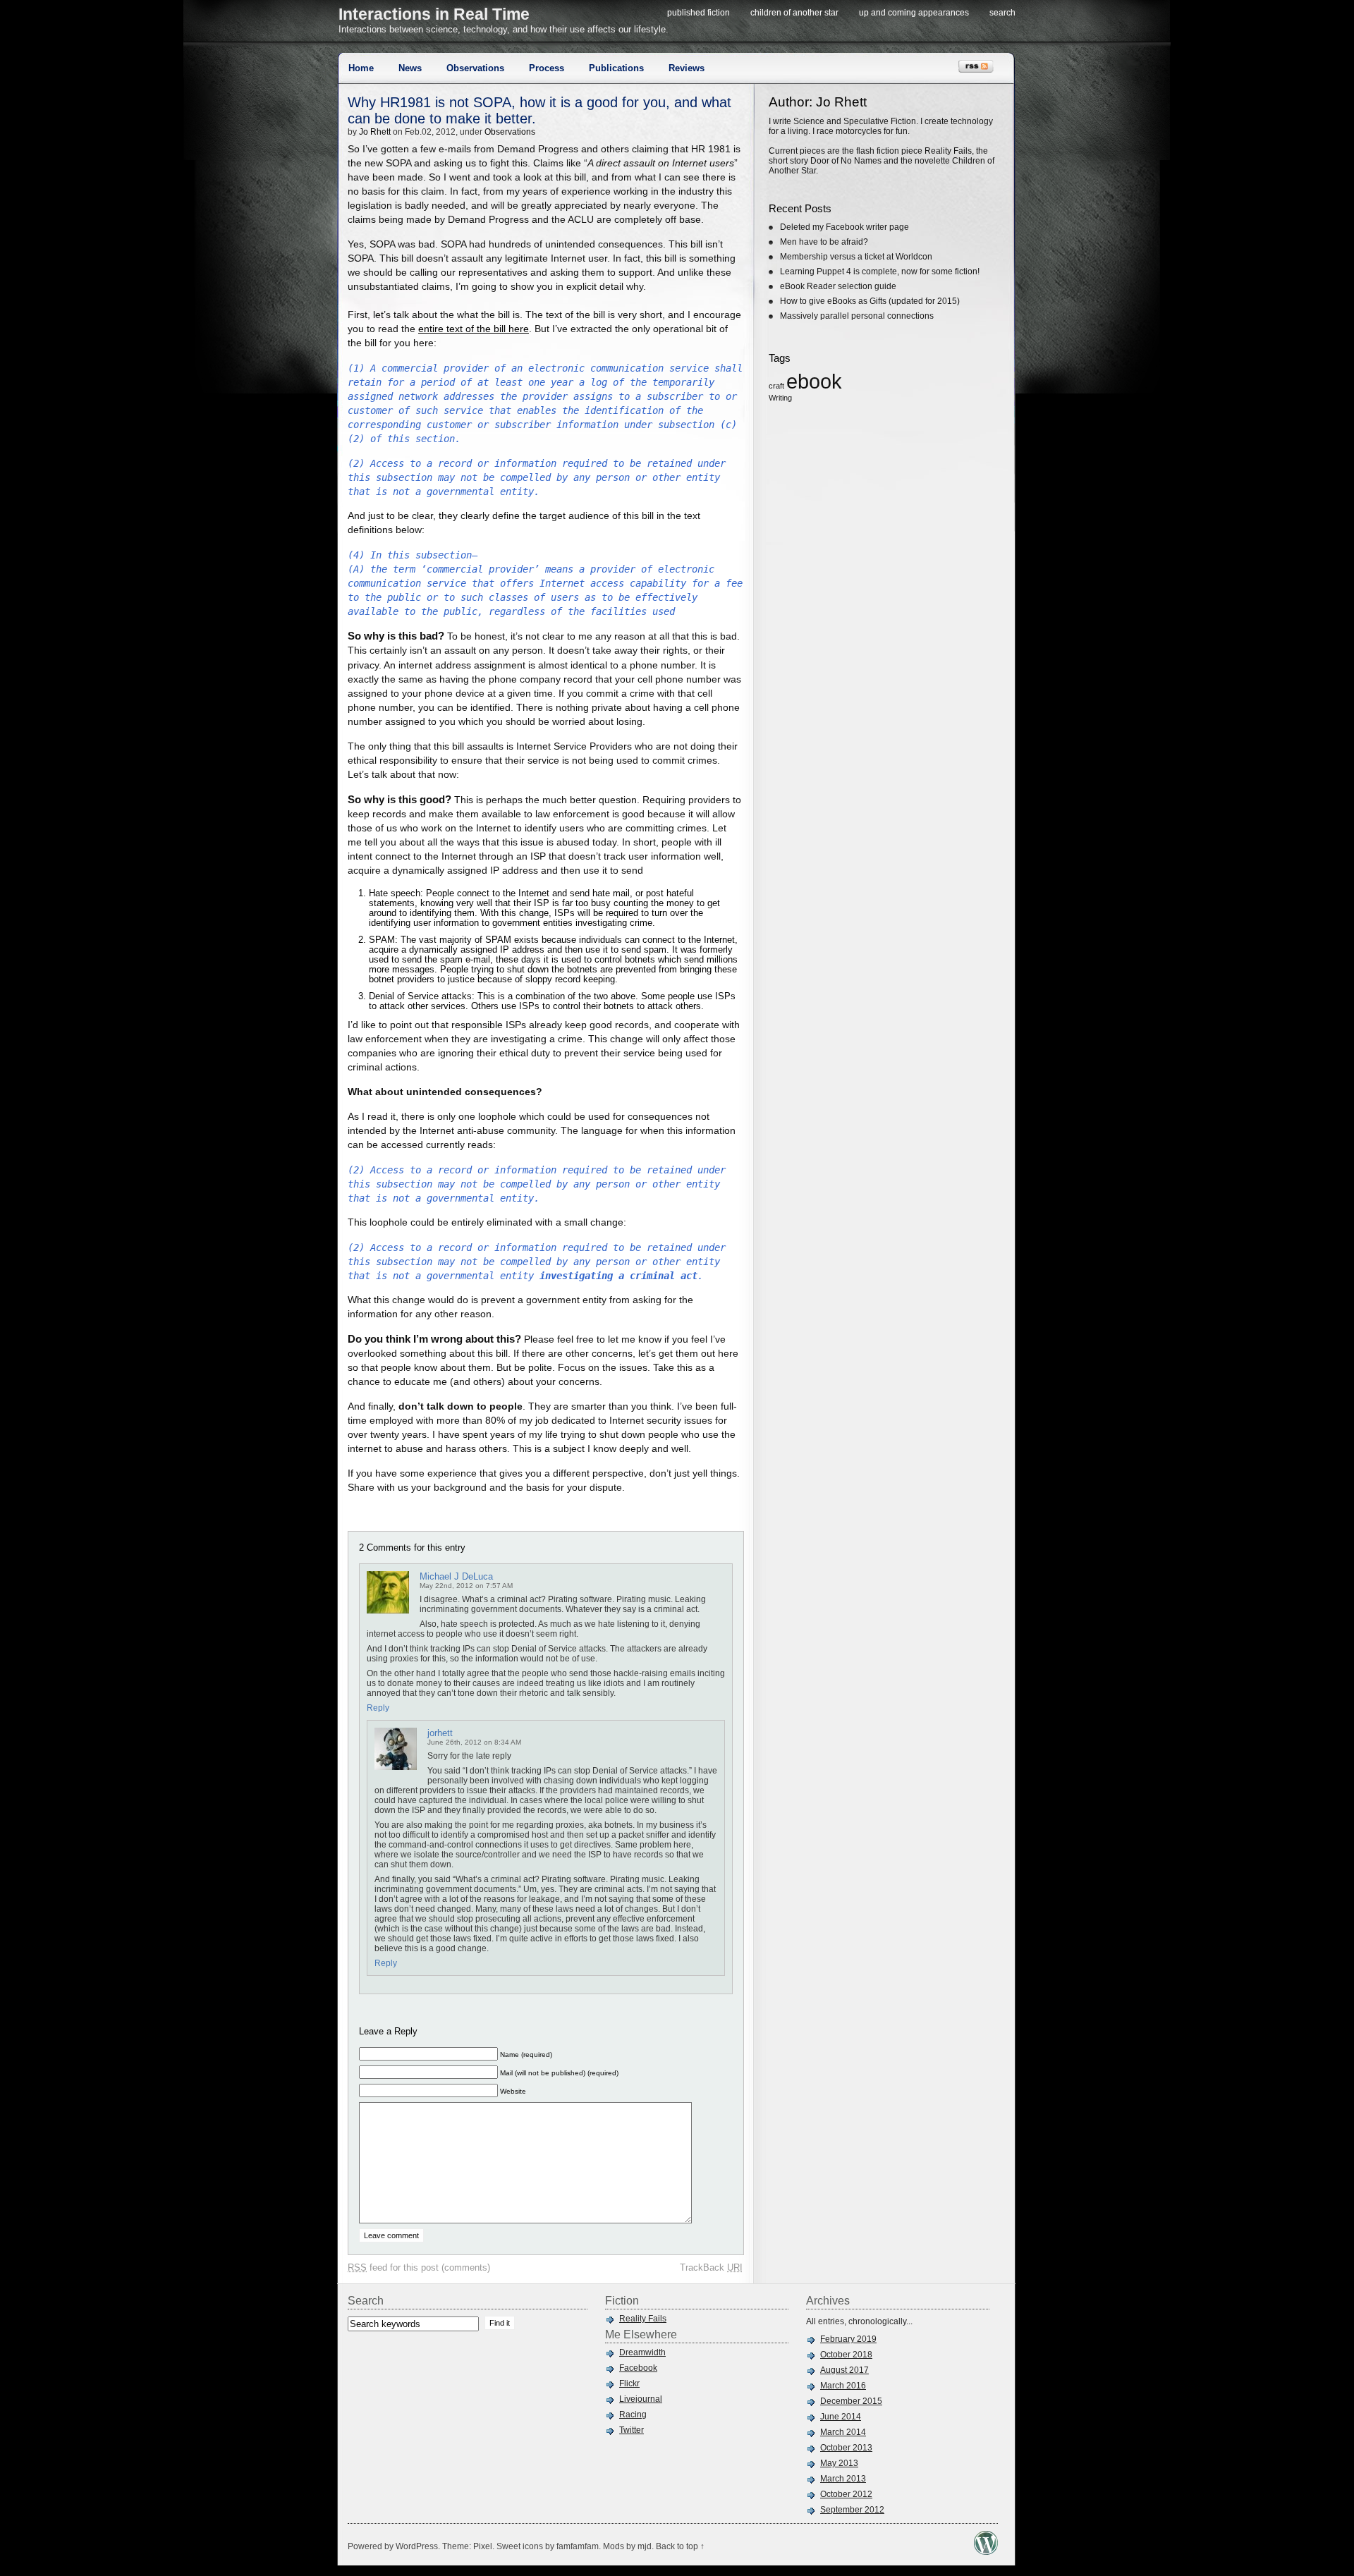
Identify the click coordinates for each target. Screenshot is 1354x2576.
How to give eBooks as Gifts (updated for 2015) (870, 301)
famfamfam (578, 2546)
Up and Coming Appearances (914, 13)
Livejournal (641, 2399)
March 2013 (843, 2479)
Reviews (687, 68)
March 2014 (843, 2432)
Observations (475, 68)
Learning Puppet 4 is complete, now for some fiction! (880, 271)
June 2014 (841, 2417)
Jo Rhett (375, 132)
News (410, 68)
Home (361, 68)
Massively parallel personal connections (857, 316)
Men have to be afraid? (824, 242)
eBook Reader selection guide (838, 286)
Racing (633, 2415)
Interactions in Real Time (434, 14)
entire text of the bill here (474, 329)
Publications (616, 68)
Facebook (638, 2368)
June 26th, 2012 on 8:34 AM (474, 1742)
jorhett (440, 1733)
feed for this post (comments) (419, 2267)
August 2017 (844, 2370)
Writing (780, 398)
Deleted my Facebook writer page (844, 227)
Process (547, 68)
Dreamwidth (642, 2352)
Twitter (632, 2430)
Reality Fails (643, 2319)
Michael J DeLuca (456, 1576)
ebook (814, 381)
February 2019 (848, 2339)
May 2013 (839, 2463)
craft (776, 386)
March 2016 (843, 2386)
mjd (645, 2546)
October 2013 (846, 2448)
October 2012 (846, 2494)
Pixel (483, 2546)
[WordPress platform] (986, 2551)
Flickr (629, 2383)
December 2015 (851, 2401)
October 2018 (846, 2355)
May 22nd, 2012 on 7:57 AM (466, 1586)
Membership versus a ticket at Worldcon (856, 257)
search (1002, 13)
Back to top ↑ (680, 2546)
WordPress (417, 2546)
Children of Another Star (794, 13)
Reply (378, 1708)
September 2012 (852, 2510)
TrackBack (711, 2267)
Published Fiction (699, 13)
